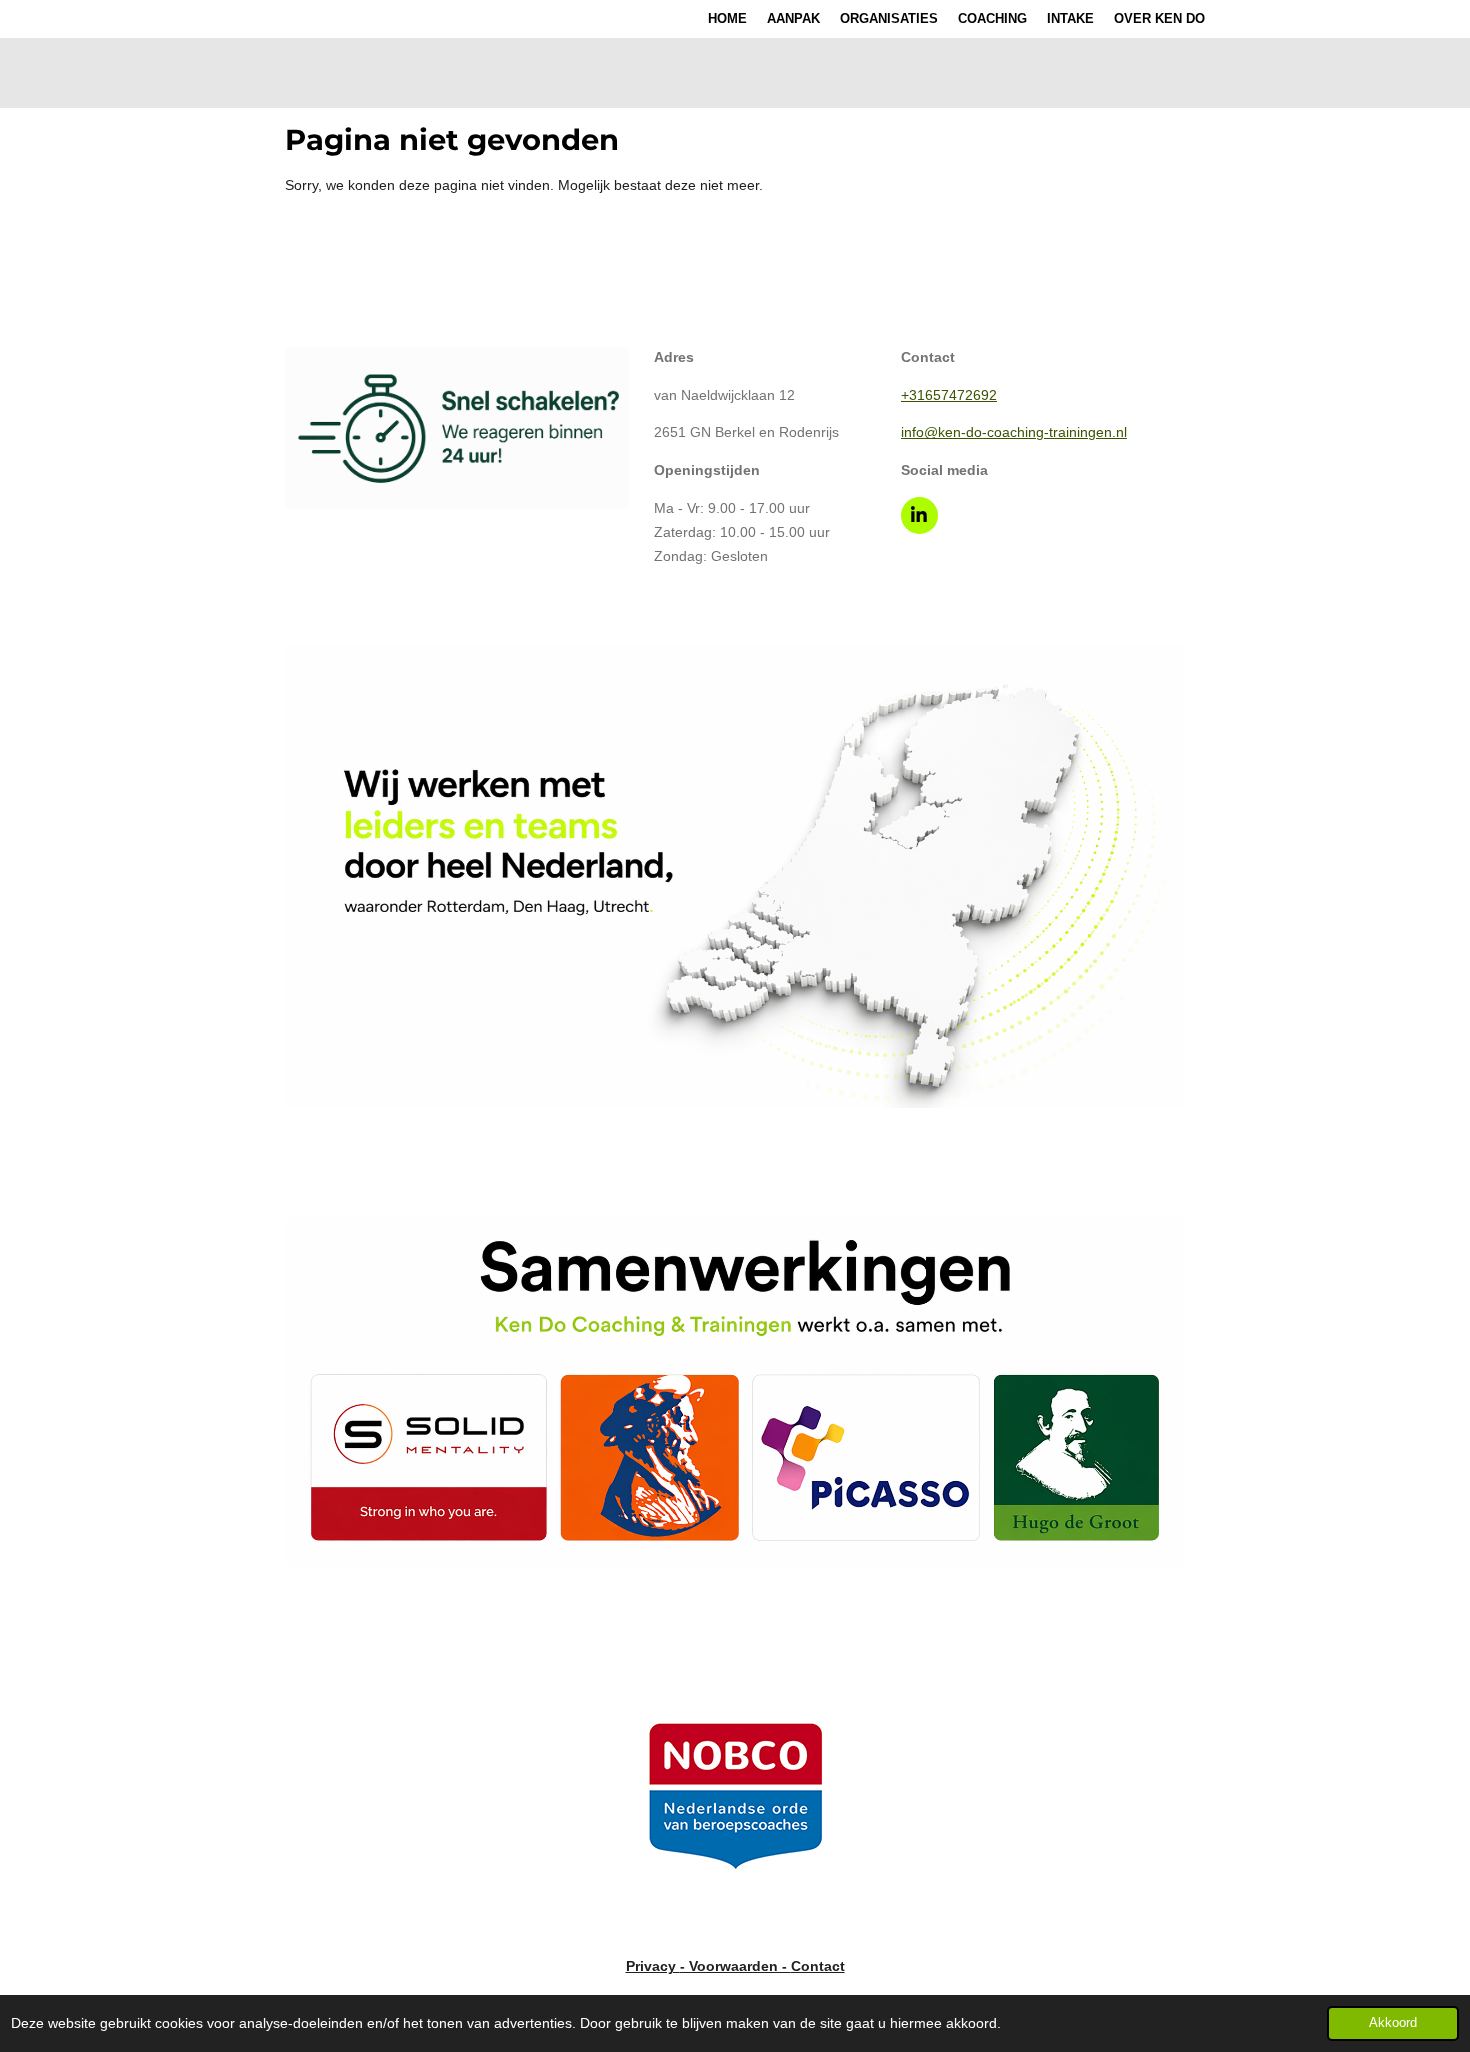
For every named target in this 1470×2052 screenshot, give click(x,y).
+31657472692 (949, 395)
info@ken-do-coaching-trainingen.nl (1014, 432)
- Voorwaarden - (735, 1966)
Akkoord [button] (1393, 2023)
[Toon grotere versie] (457, 427)
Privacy (653, 1966)
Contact (818, 1966)
